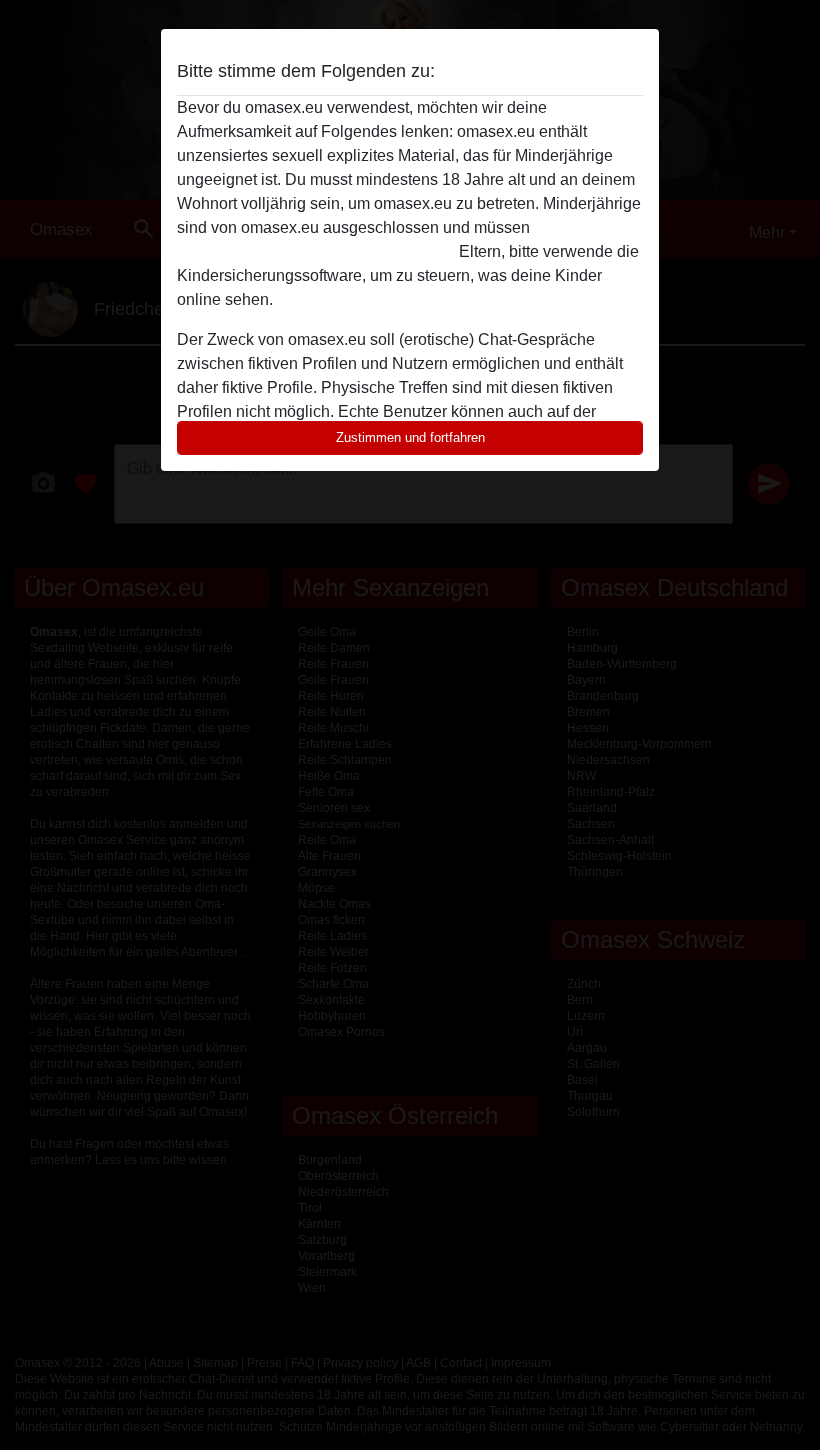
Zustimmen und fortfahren (410, 437)
